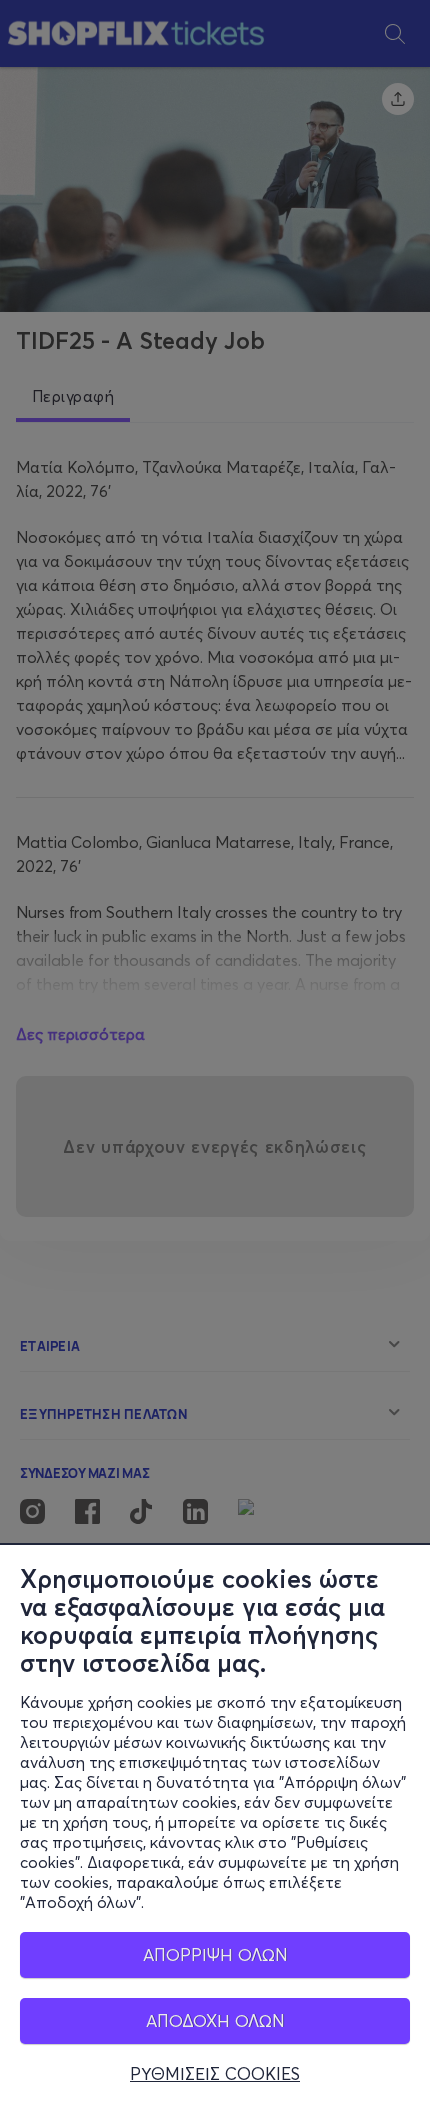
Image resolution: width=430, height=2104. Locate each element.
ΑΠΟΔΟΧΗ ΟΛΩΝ (215, 2020)
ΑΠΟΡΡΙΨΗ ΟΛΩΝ (215, 1954)
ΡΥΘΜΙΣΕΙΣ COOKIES (215, 2074)
